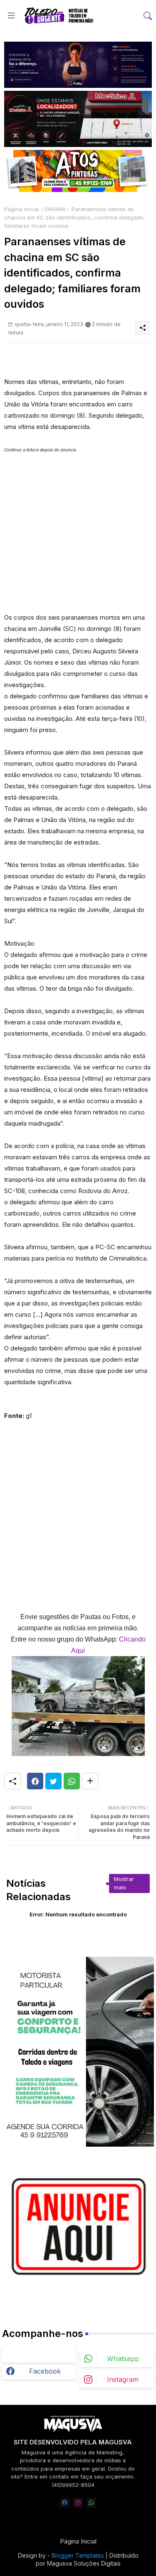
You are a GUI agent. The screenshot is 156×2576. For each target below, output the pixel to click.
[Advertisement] (78, 534)
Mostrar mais (124, 1883)
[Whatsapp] (72, 1781)
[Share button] (90, 1781)
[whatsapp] (91, 2503)
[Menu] (11, 16)
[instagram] (78, 2503)
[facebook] (65, 2503)
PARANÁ (55, 209)
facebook (45, 2371)
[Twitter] (53, 1781)
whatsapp (123, 2359)
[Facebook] (35, 1781)
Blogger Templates (78, 2555)
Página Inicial (78, 2541)
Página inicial (21, 209)
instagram (123, 2379)
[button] (148, 16)
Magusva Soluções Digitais (84, 2563)
